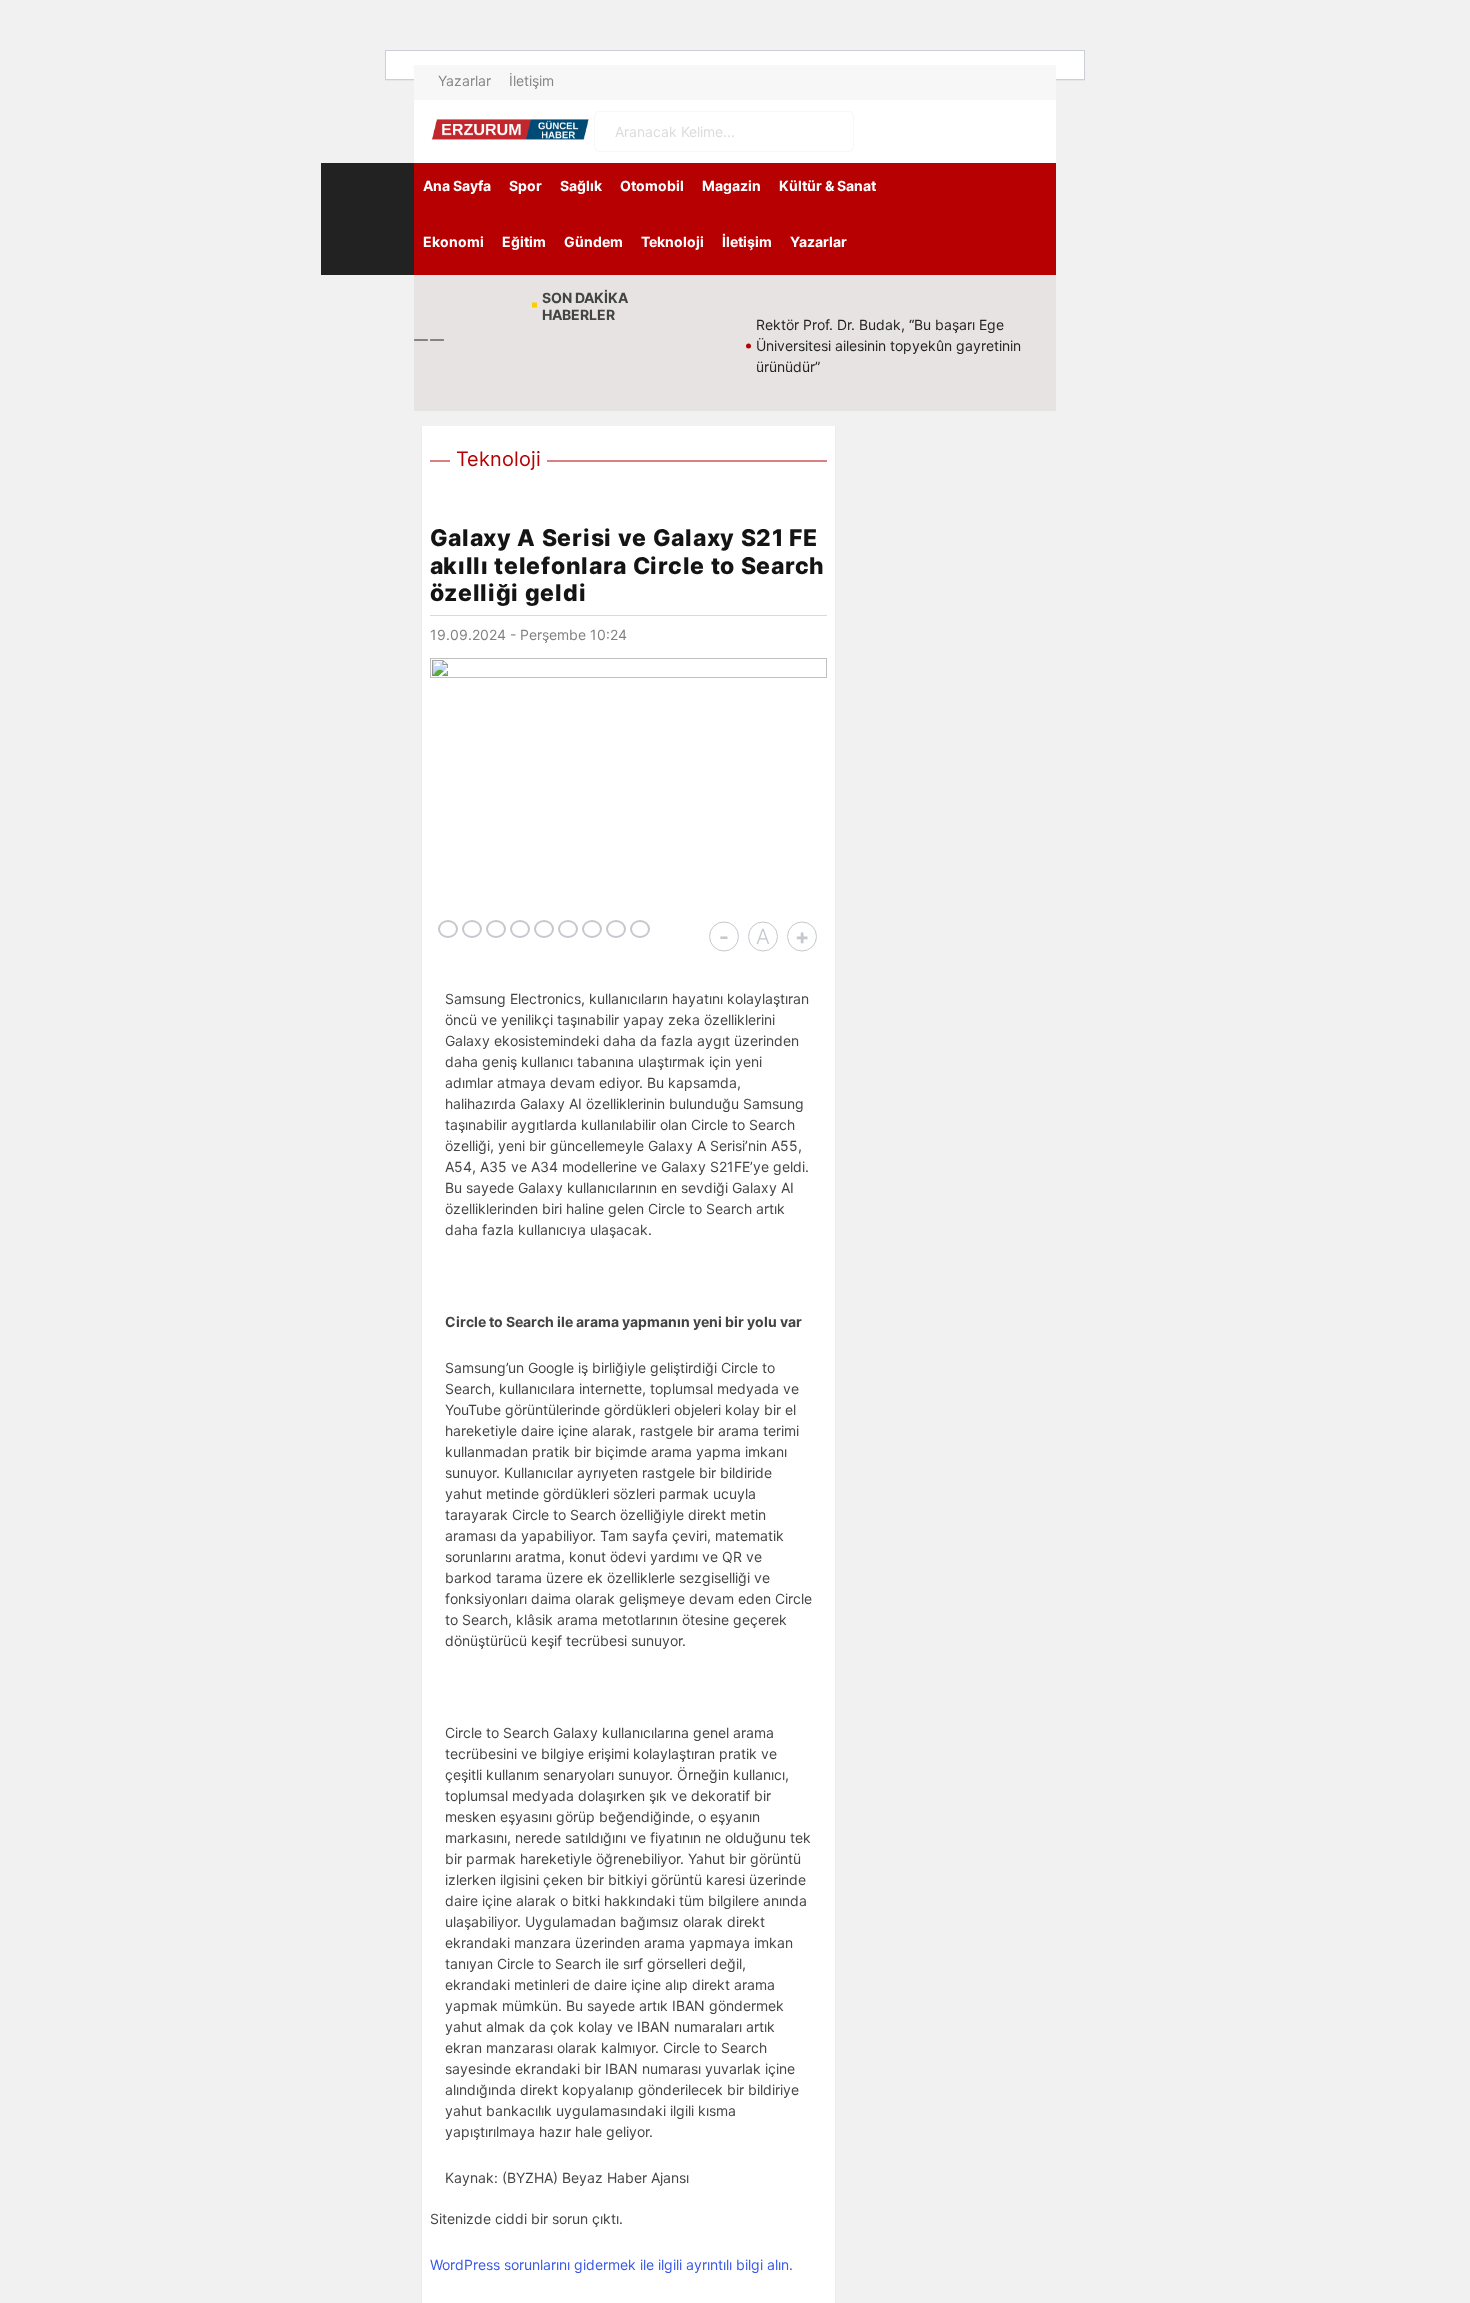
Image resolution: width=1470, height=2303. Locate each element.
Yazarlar (464, 80)
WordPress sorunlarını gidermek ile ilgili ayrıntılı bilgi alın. (611, 2264)
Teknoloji (672, 241)
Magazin (731, 185)
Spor (525, 185)
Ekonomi (453, 241)
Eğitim (524, 241)
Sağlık (581, 185)
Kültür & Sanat (827, 185)
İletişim (531, 80)
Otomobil (652, 185)
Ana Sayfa (457, 185)
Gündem (593, 241)
